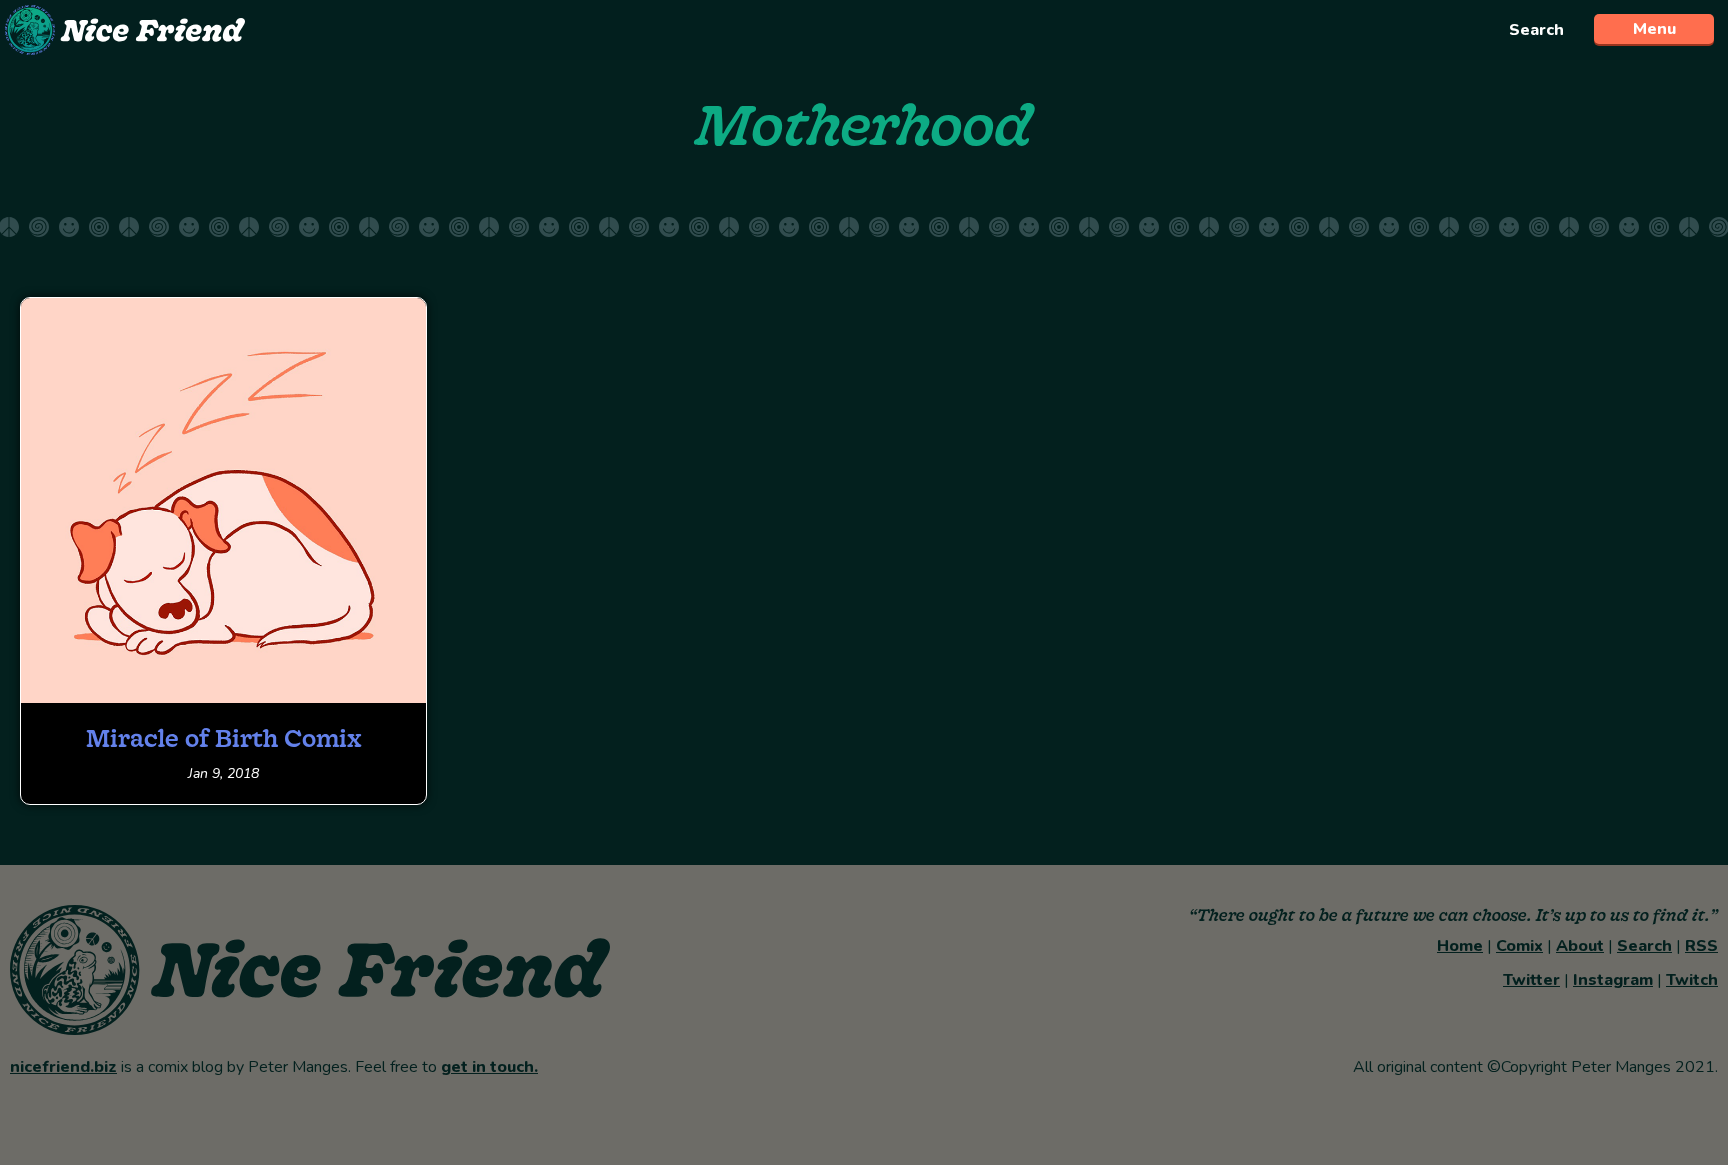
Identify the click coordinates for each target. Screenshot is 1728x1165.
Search (1536, 30)
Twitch (1692, 980)
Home (1460, 946)
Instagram (1613, 980)
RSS (1701, 946)
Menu (1654, 29)
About (1580, 946)
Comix (1519, 946)
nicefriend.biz (63, 1067)
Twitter (1531, 980)
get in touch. (489, 1067)
